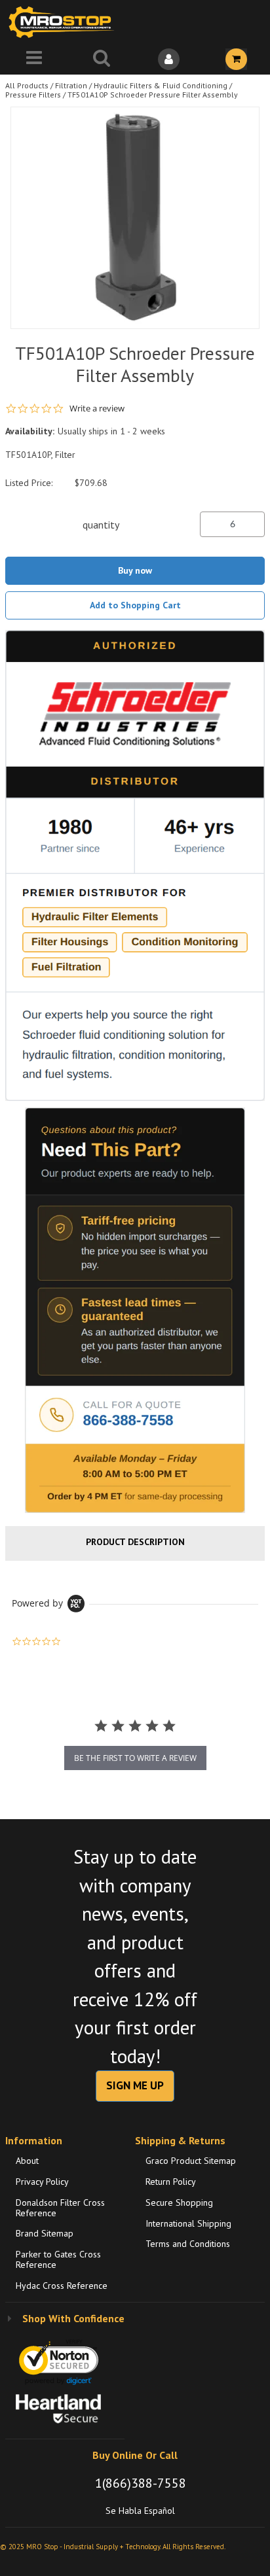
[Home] (64, 22)
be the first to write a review (135, 1758)
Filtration (71, 85)
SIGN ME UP (135, 2085)
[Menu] (34, 59)
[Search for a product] (101, 59)
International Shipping (188, 2223)
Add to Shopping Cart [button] (135, 605)
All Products (27, 85)
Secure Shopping (179, 2202)
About (27, 2161)
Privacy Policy (42, 2182)
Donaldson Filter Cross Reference (60, 2208)
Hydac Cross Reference (62, 2286)
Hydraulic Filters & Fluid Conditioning (161, 85)
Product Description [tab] (135, 1542)
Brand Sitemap (45, 2233)
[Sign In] (169, 59)
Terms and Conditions (188, 2244)
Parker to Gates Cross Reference (58, 2259)
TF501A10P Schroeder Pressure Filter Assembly (153, 95)
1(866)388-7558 (141, 2483)
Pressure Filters (33, 95)
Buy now (135, 570)
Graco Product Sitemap (191, 2161)
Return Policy (171, 2182)
